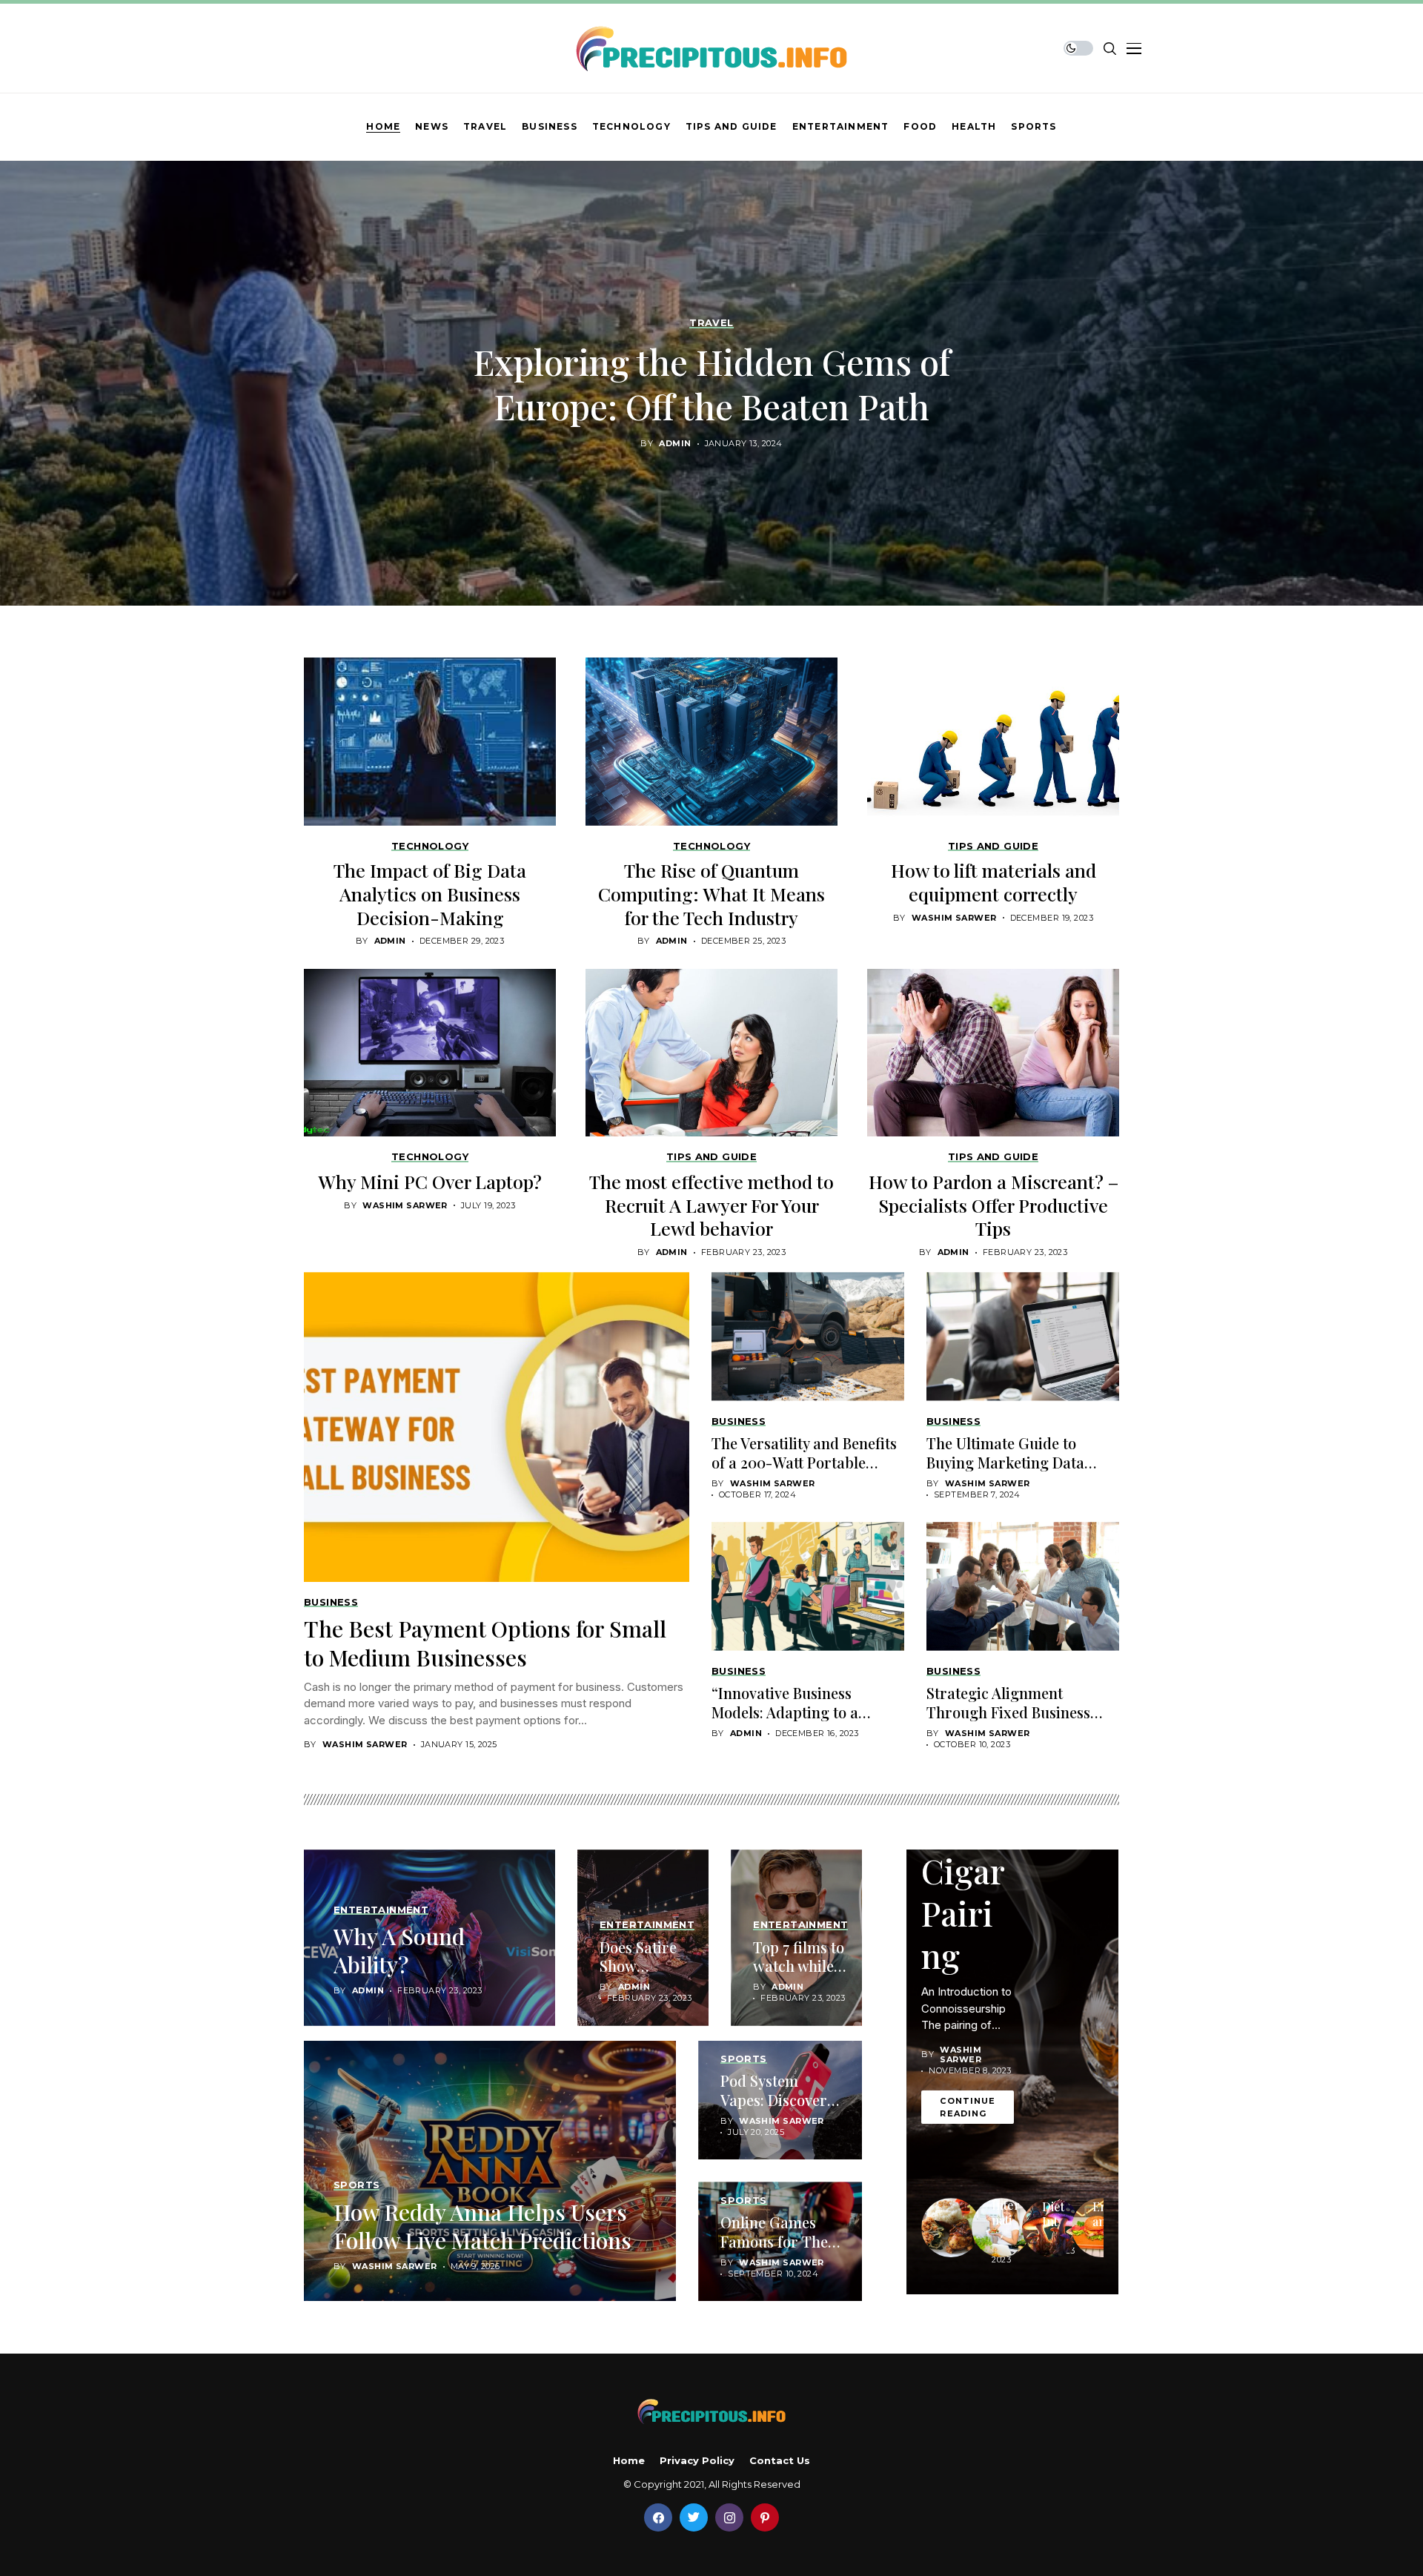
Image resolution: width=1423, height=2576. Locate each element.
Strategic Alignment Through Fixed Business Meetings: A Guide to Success (1008, 1721)
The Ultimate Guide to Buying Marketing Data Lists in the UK (1005, 1462)
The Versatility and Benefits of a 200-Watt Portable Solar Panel (804, 1462)
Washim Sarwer (954, 918)
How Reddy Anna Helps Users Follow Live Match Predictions (482, 2226)
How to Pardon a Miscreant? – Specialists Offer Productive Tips (994, 1205)
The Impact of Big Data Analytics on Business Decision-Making (430, 894)
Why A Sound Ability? (399, 1950)
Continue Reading (968, 2107)
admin (675, 444)
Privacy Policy (697, 2461)
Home (629, 2461)
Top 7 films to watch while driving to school (799, 1975)
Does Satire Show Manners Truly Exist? (640, 1975)
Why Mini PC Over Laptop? (430, 1181)
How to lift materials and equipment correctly (994, 882)
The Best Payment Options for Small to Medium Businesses (485, 1643)
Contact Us (780, 2461)
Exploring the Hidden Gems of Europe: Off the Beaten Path (712, 384)
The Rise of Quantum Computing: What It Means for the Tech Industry (711, 894)
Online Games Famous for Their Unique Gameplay (780, 2250)
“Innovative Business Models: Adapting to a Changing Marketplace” (793, 1712)
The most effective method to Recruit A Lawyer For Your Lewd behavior (711, 1205)
